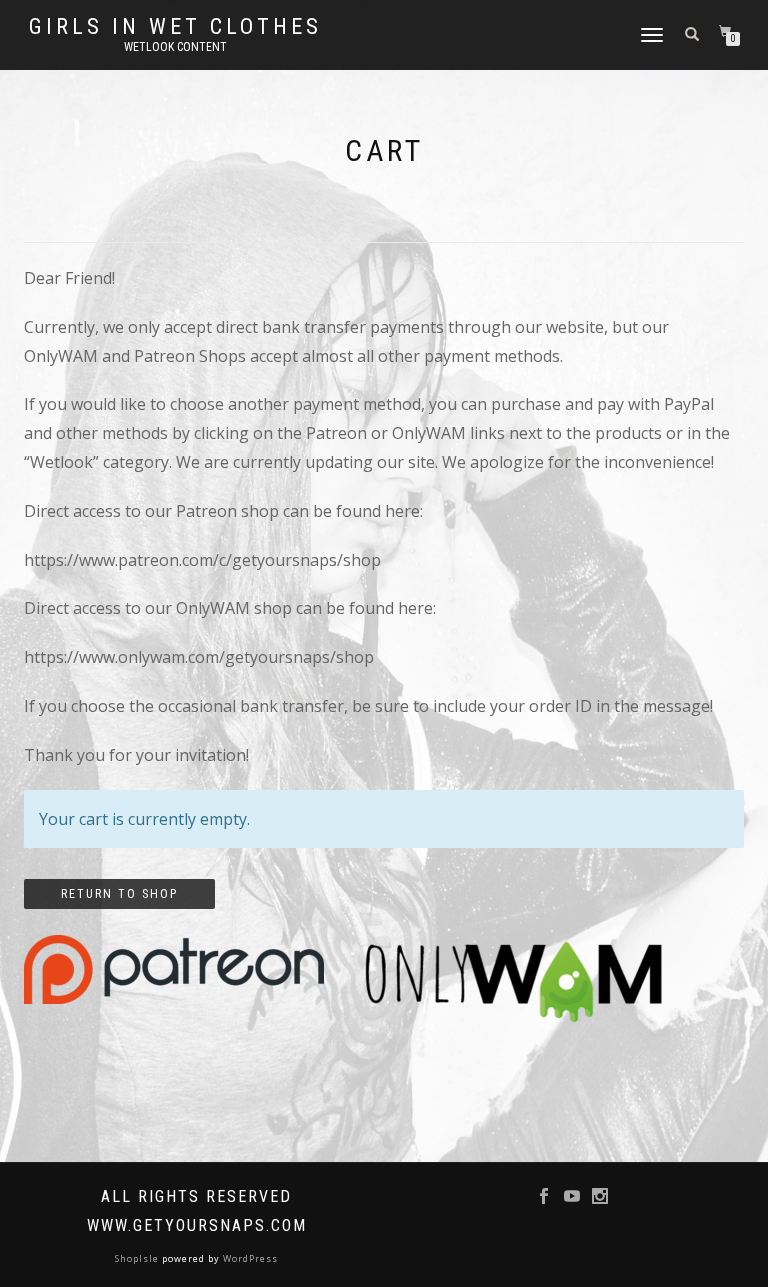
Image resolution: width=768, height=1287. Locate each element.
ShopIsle (138, 1258)
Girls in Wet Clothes (175, 27)
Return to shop (119, 894)
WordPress (249, 1258)
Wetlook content (175, 47)
